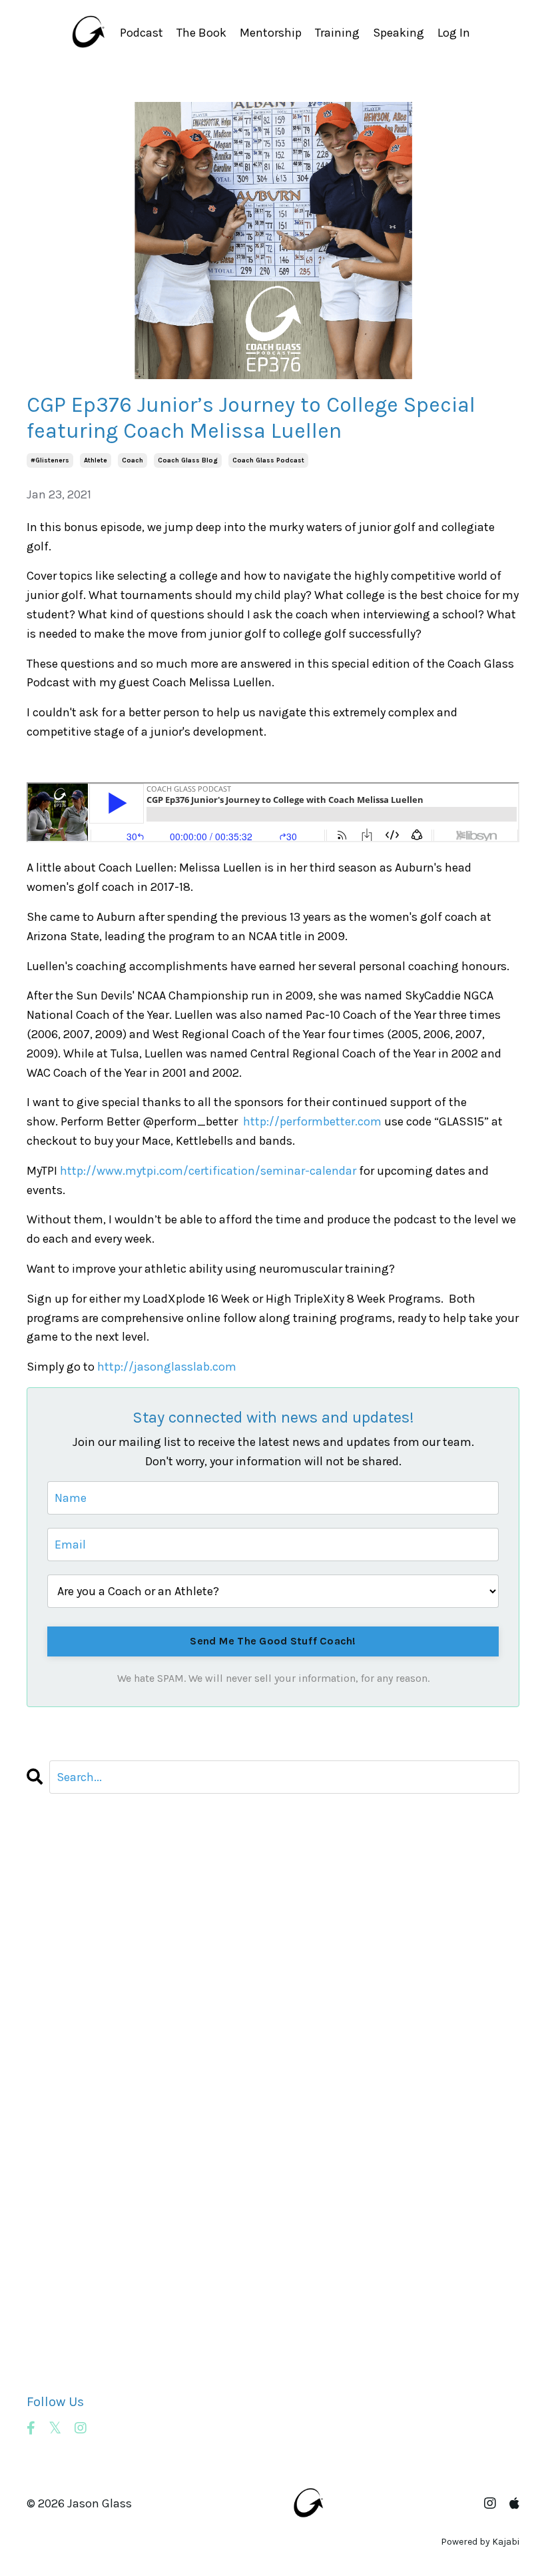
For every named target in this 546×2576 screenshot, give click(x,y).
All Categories (64, 1846)
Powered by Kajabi (480, 2542)
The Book (201, 33)
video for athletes (74, 2306)
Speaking (399, 33)
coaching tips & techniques (104, 2038)
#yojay (44, 1904)
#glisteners (50, 460)
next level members (80, 2192)
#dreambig (57, 1865)
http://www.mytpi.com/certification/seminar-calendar (208, 1171)
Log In (454, 33)
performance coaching (89, 2230)
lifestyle (49, 2172)
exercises (52, 2096)
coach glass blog (188, 460)
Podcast (141, 33)
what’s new (58, 2345)
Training (337, 33)
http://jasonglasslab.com (167, 1367)
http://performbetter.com (312, 1121)
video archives (65, 2287)
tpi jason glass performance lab (115, 2268)
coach (133, 460)
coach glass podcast (268, 460)
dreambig (53, 2057)
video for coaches (75, 2325)
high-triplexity (66, 2153)
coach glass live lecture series (110, 1980)
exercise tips (61, 2076)
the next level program (89, 2249)
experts (47, 2114)
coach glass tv (67, 2018)
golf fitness (59, 2134)
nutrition (51, 2210)
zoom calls (57, 2364)
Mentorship (271, 33)
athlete (96, 460)
